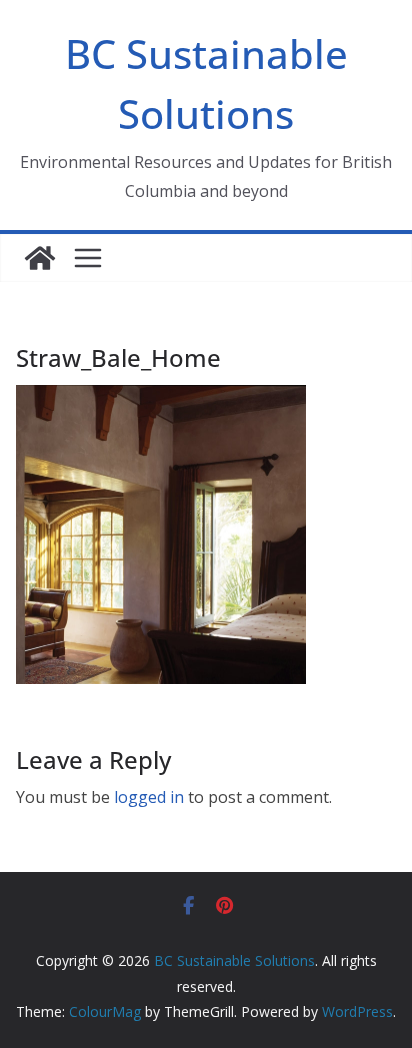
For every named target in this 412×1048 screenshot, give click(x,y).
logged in (149, 797)
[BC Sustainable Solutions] (40, 258)
